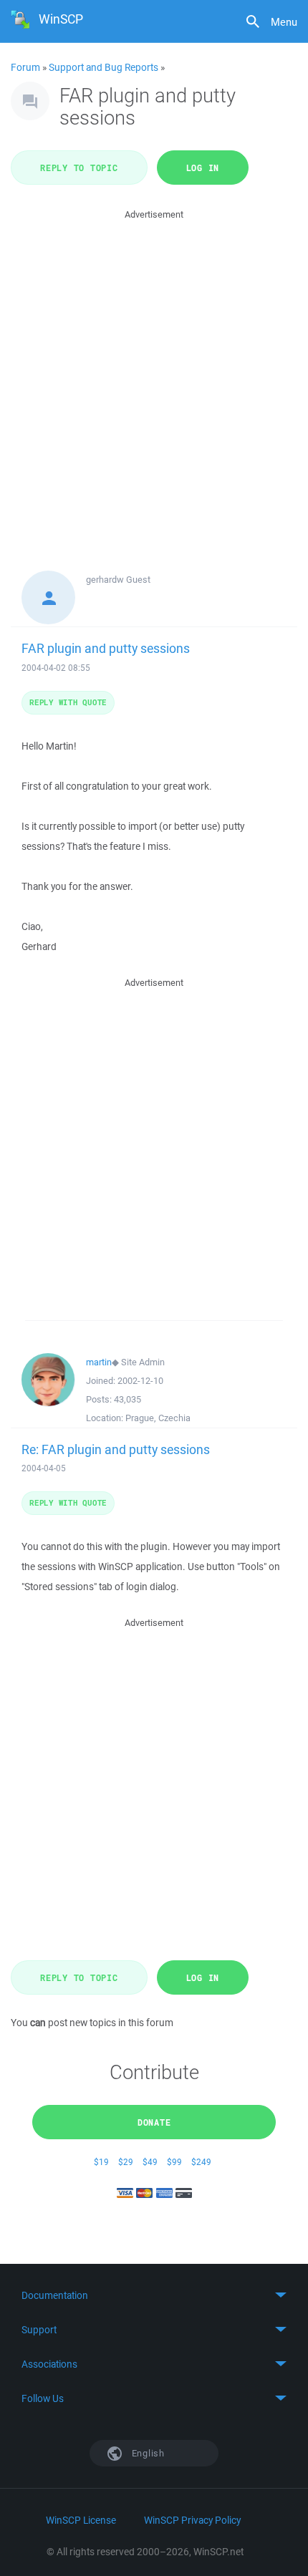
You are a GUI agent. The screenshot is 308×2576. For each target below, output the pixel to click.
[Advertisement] (154, 377)
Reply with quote (68, 702)
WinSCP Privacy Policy (192, 2520)
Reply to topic (79, 168)
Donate (154, 2122)
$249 (201, 2162)
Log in (203, 168)
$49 (150, 2162)
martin (99, 1362)
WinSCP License (81, 2520)
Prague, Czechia (158, 1418)
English (147, 2453)
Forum (25, 67)
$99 (174, 2162)
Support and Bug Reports (104, 67)
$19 (101, 2162)
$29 (126, 2162)
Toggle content (154, 2295)
